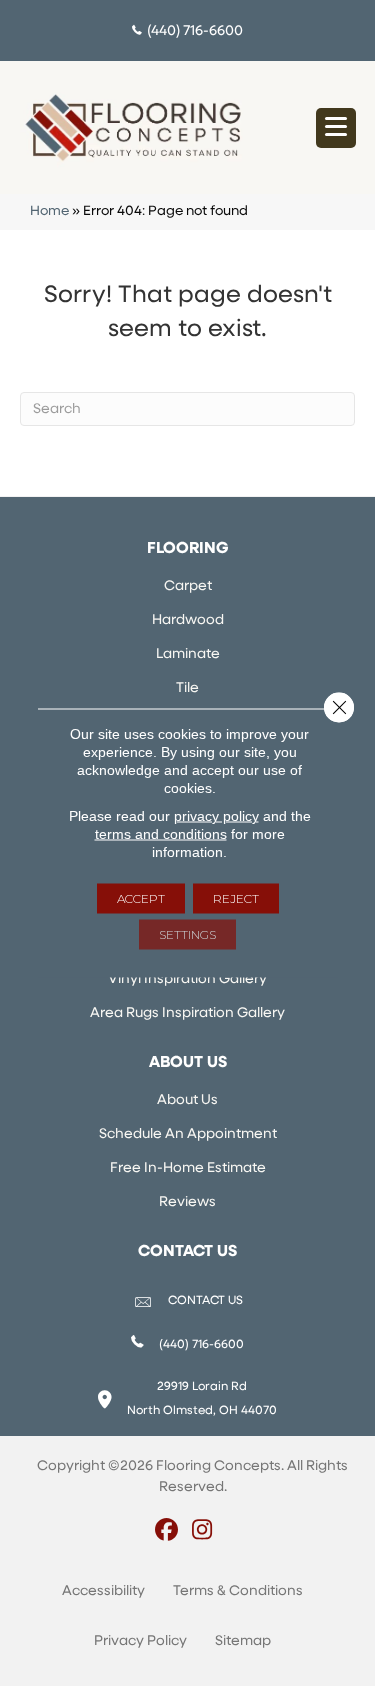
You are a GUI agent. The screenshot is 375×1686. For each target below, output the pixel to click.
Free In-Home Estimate (188, 1168)
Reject (236, 898)
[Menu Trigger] (336, 128)
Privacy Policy (140, 1641)
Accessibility (103, 1591)
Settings (187, 934)
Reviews (187, 1202)
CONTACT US (205, 1301)
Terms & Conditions (238, 1591)
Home (49, 211)
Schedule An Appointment (188, 1134)
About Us (187, 1100)
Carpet (188, 586)
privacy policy (216, 816)
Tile (187, 688)
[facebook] (167, 1532)
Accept (141, 898)
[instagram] (202, 1532)
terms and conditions (161, 834)
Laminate (188, 654)
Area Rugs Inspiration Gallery (187, 1013)
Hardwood (188, 620)
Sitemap (243, 1641)
